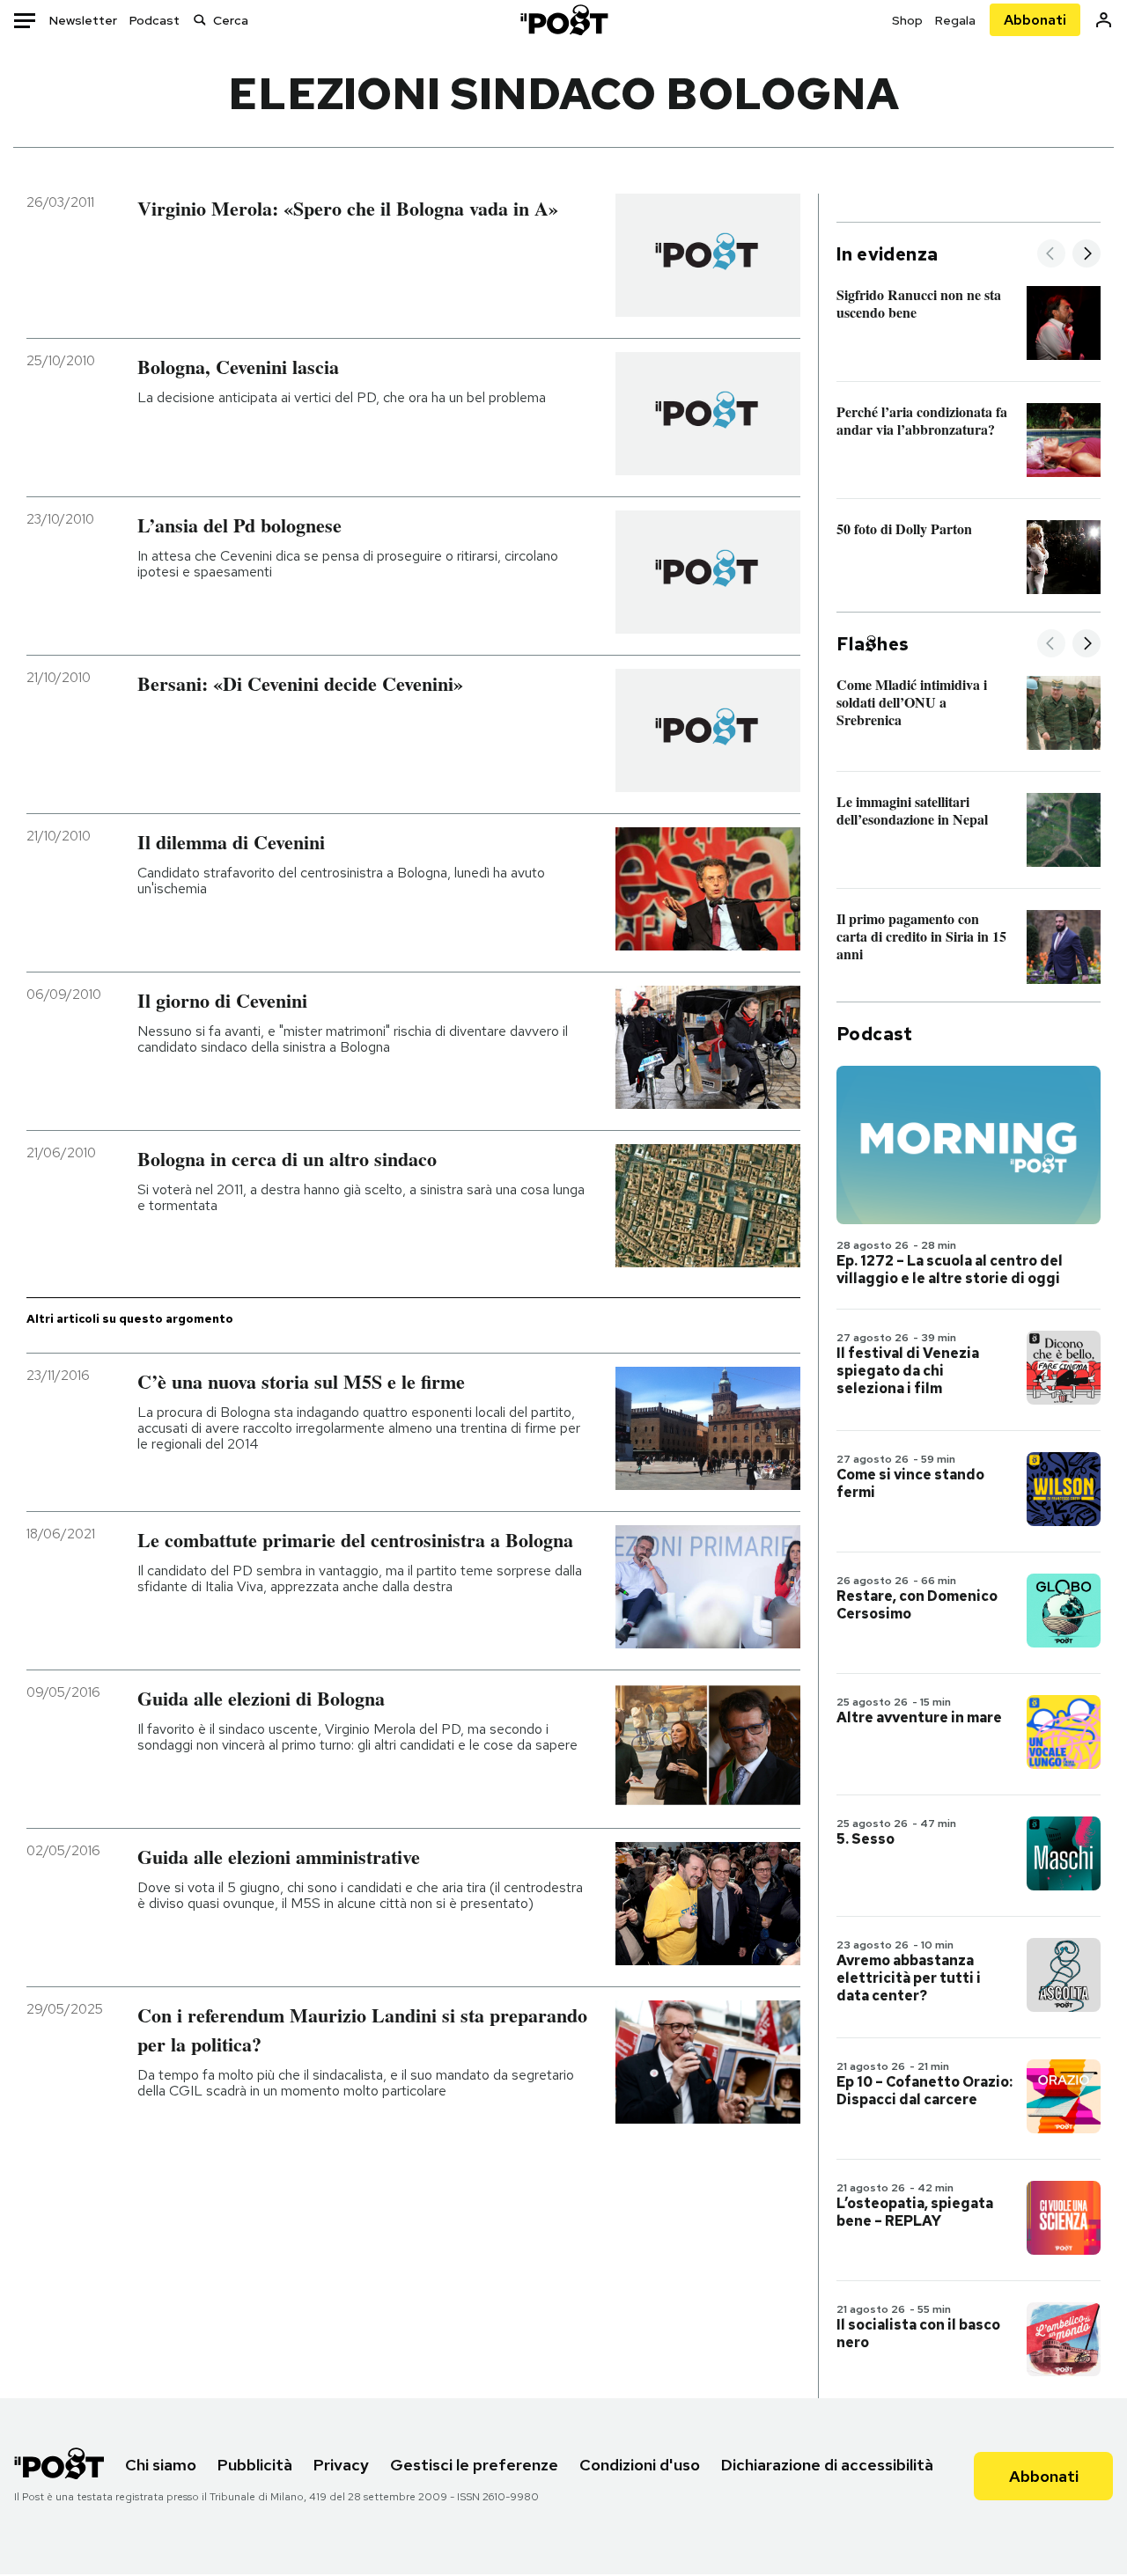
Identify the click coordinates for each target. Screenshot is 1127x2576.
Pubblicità (255, 2465)
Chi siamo (161, 2465)
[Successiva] (1086, 255)
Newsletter (83, 20)
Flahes (873, 644)
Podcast (155, 20)
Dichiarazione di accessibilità (827, 2465)
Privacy (341, 2465)
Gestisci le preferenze (474, 2465)
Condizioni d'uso (640, 2465)
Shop (907, 20)
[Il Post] (563, 20)
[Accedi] (1104, 20)
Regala (955, 20)
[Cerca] (200, 20)
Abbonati (1035, 20)
